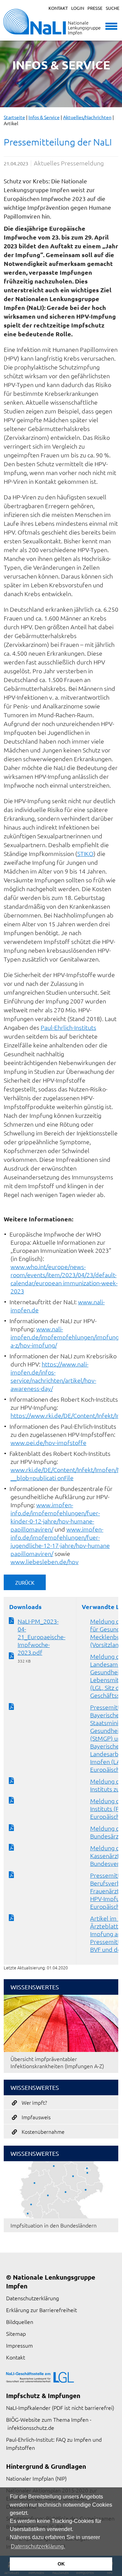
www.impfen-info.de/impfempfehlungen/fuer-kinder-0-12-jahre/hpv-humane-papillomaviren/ (55, 1517)
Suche (113, 8)
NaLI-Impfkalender (28, 2408)
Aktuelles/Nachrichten (87, 117)
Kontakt (58, 8)
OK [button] (61, 2564)
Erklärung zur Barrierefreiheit (42, 2310)
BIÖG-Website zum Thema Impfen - (49, 2419)
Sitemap (16, 2333)
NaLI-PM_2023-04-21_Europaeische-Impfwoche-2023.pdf (42, 1637)
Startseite (14, 117)
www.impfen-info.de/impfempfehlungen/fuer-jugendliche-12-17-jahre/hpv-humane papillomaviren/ (60, 1541)
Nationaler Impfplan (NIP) (36, 2478)
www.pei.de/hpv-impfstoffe (48, 1442)
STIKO (85, 853)
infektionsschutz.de (31, 2427)
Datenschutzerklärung (33, 2298)
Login (78, 8)
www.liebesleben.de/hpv (45, 1562)
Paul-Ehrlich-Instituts (68, 1027)
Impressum (19, 2345)
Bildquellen (20, 2322)
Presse (95, 8)
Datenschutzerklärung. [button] (38, 2546)
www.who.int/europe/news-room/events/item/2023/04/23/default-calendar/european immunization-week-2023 (64, 1279)
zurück (25, 1583)
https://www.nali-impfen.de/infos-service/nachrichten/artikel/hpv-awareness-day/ (53, 1376)
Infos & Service (44, 117)
